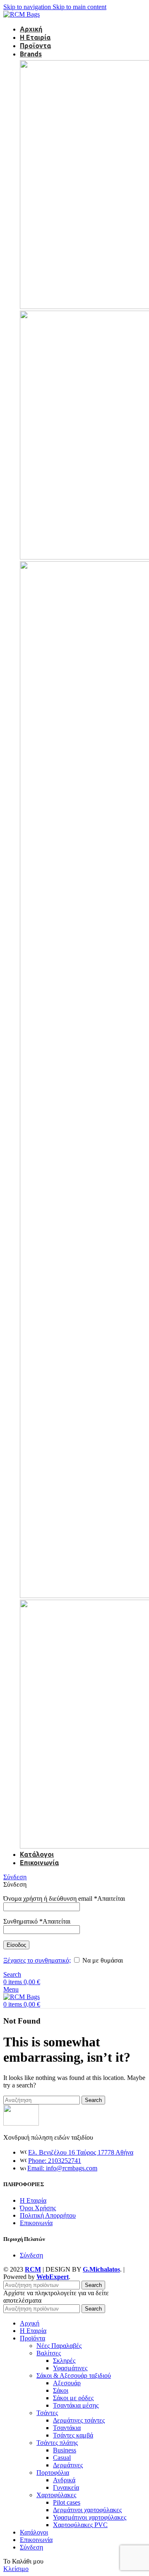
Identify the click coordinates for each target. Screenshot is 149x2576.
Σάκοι (61, 2390)
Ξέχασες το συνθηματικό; (37, 1960)
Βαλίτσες (49, 2353)
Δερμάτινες (68, 2465)
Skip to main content (79, 7)
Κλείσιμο (16, 2569)
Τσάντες (47, 2413)
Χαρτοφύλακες (56, 2495)
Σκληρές (64, 2361)
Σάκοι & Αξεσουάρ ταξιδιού (74, 2375)
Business (65, 2450)
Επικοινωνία (36, 2223)
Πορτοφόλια (53, 2473)
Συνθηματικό (37, 1921)
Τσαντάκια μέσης (76, 2405)
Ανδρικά (64, 2480)
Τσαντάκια (67, 2428)
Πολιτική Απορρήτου (48, 2215)
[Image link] (21, 2123)
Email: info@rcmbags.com (62, 2168)
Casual (62, 2458)
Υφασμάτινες (70, 2368)
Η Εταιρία (33, 2200)
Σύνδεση (31, 2255)
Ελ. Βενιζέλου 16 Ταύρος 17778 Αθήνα (81, 2152)
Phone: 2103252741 (55, 2161)
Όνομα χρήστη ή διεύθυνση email (64, 1899)
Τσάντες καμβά (73, 2435)
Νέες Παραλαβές (59, 2346)
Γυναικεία (66, 2487)
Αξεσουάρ (67, 2383)
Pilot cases (67, 2502)
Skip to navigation (28, 7)
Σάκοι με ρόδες (73, 2398)
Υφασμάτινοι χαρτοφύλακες (90, 2517)
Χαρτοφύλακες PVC (80, 2525)
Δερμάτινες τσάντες (79, 2420)
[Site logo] (22, 14)
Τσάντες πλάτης (57, 2443)
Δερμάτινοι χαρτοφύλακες (87, 2510)
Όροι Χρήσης (38, 2208)
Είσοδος (16, 1945)
